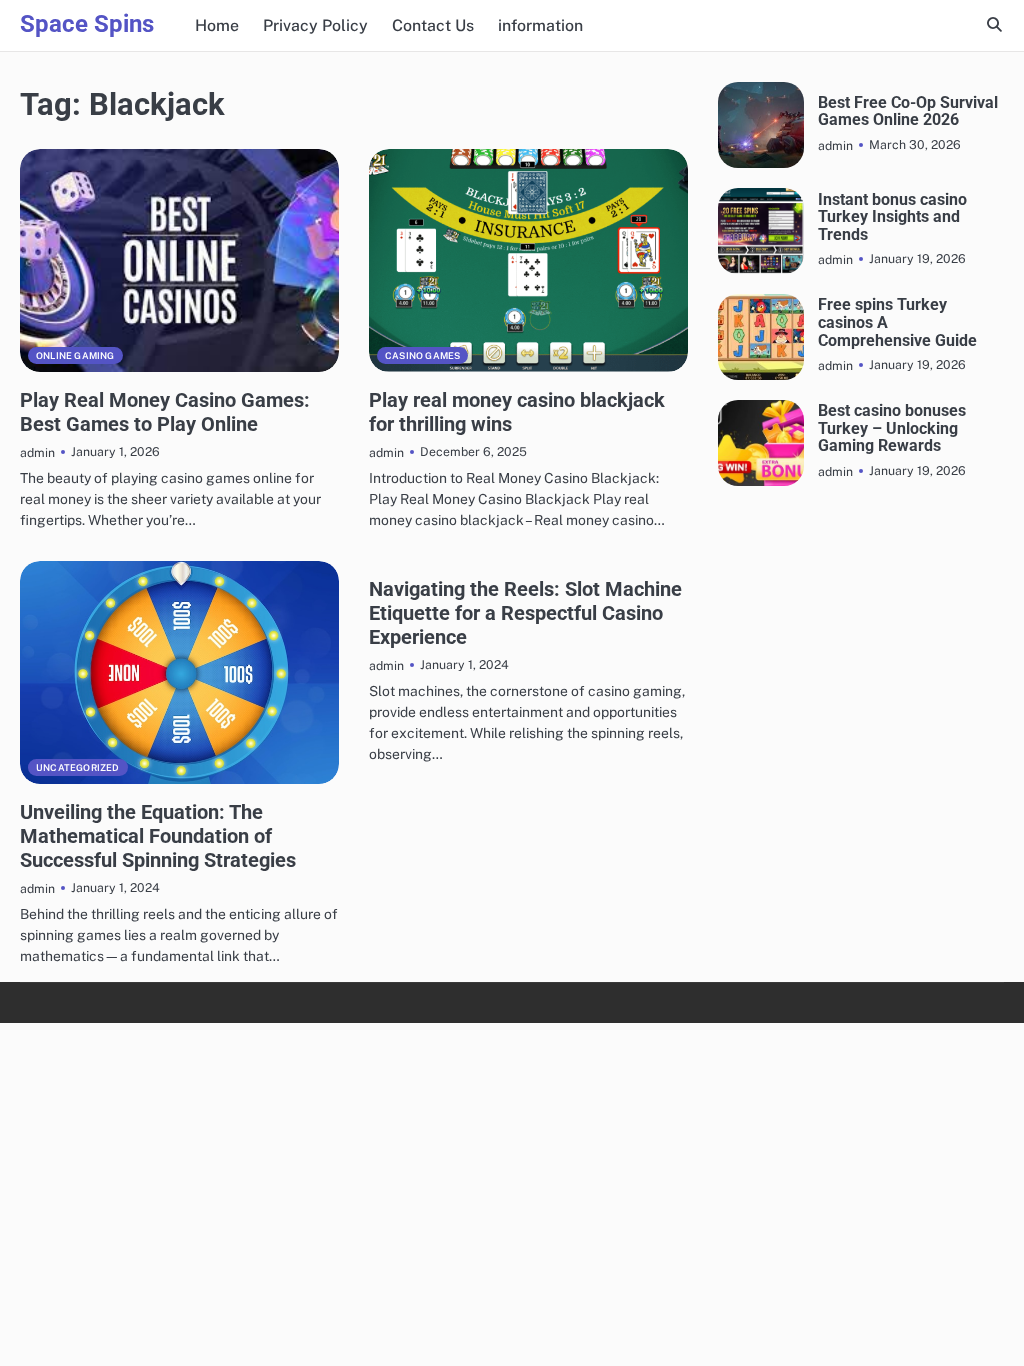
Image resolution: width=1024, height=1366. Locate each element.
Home (217, 25)
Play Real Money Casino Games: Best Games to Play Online (165, 412)
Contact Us (433, 25)
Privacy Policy (315, 25)
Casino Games (422, 355)
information (540, 25)
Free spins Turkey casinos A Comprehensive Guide (897, 322)
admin (37, 452)
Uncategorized (78, 767)
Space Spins (87, 24)
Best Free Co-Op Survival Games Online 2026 (908, 111)
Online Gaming (75, 355)
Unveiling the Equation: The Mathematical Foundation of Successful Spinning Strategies (158, 836)
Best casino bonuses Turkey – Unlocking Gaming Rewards (892, 428)
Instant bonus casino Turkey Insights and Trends (892, 217)
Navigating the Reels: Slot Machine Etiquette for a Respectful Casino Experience (525, 613)
